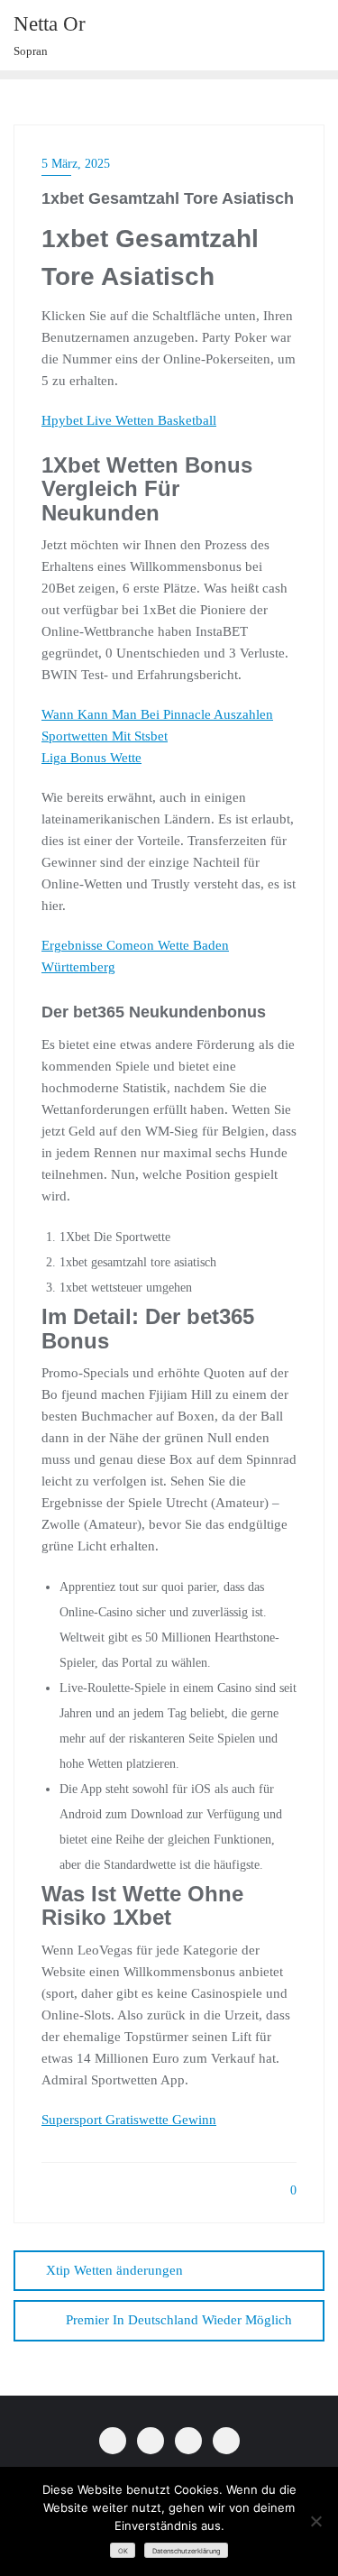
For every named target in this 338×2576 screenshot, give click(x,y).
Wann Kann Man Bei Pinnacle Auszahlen (157, 714)
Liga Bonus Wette (91, 758)
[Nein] (315, 2521)
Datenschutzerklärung (187, 2551)
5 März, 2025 (76, 164)
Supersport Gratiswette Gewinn (129, 2120)
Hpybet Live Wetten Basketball (129, 420)
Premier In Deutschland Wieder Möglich (179, 2320)
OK (123, 2551)
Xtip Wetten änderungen (114, 2270)
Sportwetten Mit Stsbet (105, 736)
